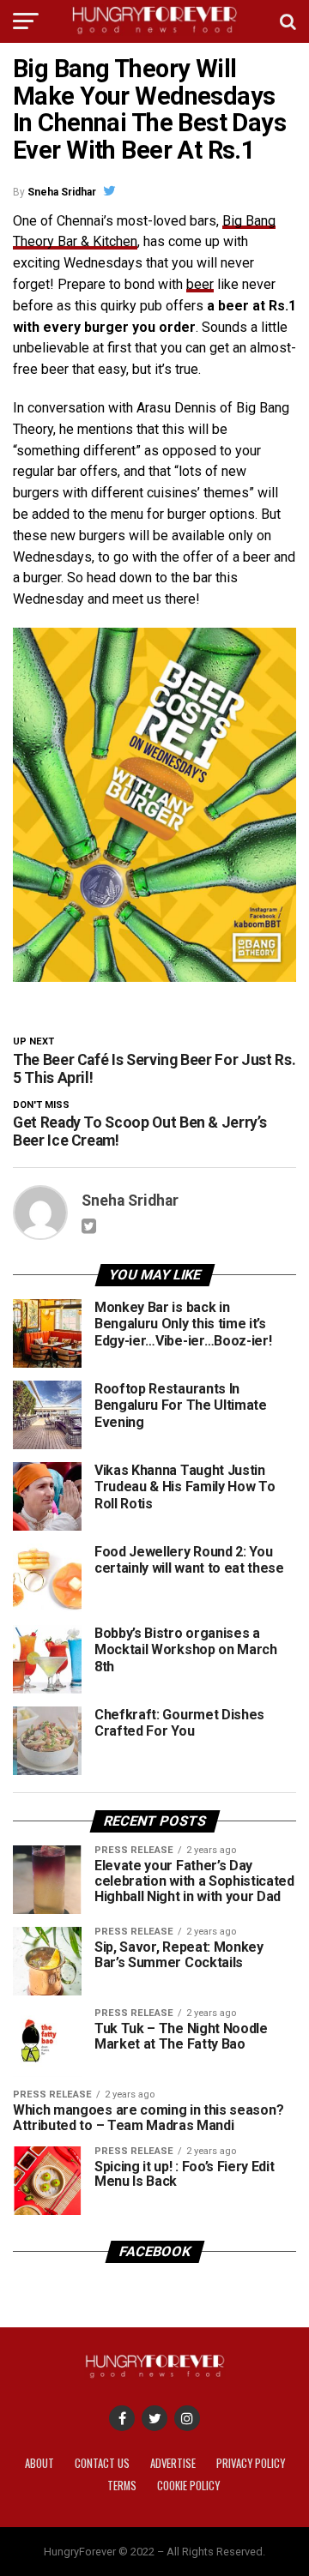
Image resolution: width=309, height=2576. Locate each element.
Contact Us (102, 2463)
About (39, 2463)
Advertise (173, 2463)
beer (200, 284)
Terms (122, 2486)
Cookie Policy (188, 2486)
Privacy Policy (251, 2463)
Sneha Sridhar (62, 192)
